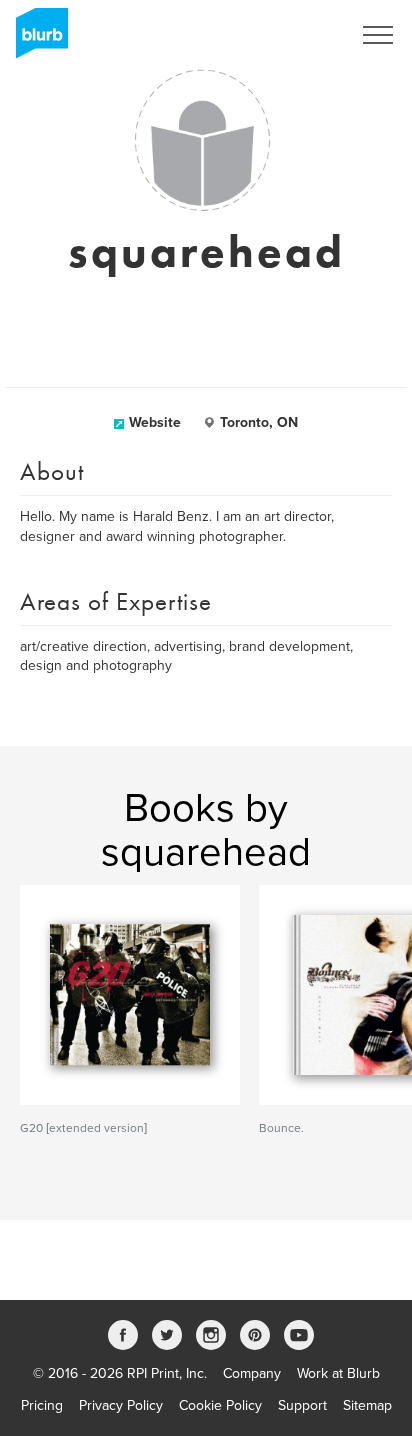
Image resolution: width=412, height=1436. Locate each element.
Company (252, 1373)
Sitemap (367, 1405)
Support (302, 1405)
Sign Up (300, 35)
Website (155, 422)
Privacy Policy (121, 1405)
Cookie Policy (220, 1405)
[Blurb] (36, 40)
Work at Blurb (338, 1373)
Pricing (42, 1405)
